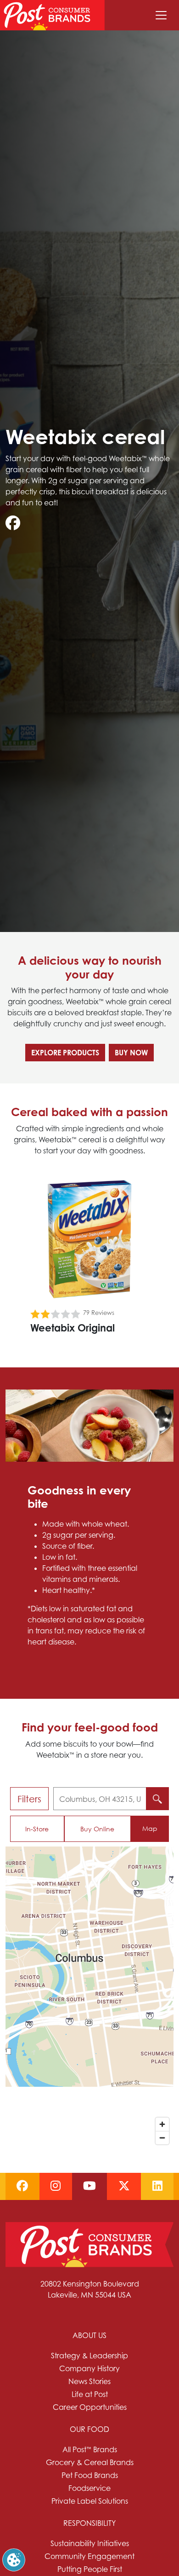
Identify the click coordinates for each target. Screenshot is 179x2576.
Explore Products (65, 1053)
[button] (14, 2559)
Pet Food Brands (90, 2475)
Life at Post (90, 2394)
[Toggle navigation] (161, 15)
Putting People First (90, 2569)
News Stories (89, 2381)
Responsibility (89, 2523)
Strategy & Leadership (89, 2356)
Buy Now (131, 1053)
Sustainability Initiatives (90, 2543)
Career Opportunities (90, 2407)
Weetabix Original (73, 1328)
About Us (89, 2335)
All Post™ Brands (90, 2449)
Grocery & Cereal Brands (90, 2462)
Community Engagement (89, 2556)
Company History (89, 2368)
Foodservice (89, 2488)
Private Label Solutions (90, 2501)
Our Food (89, 2429)
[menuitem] (89, 2371)
